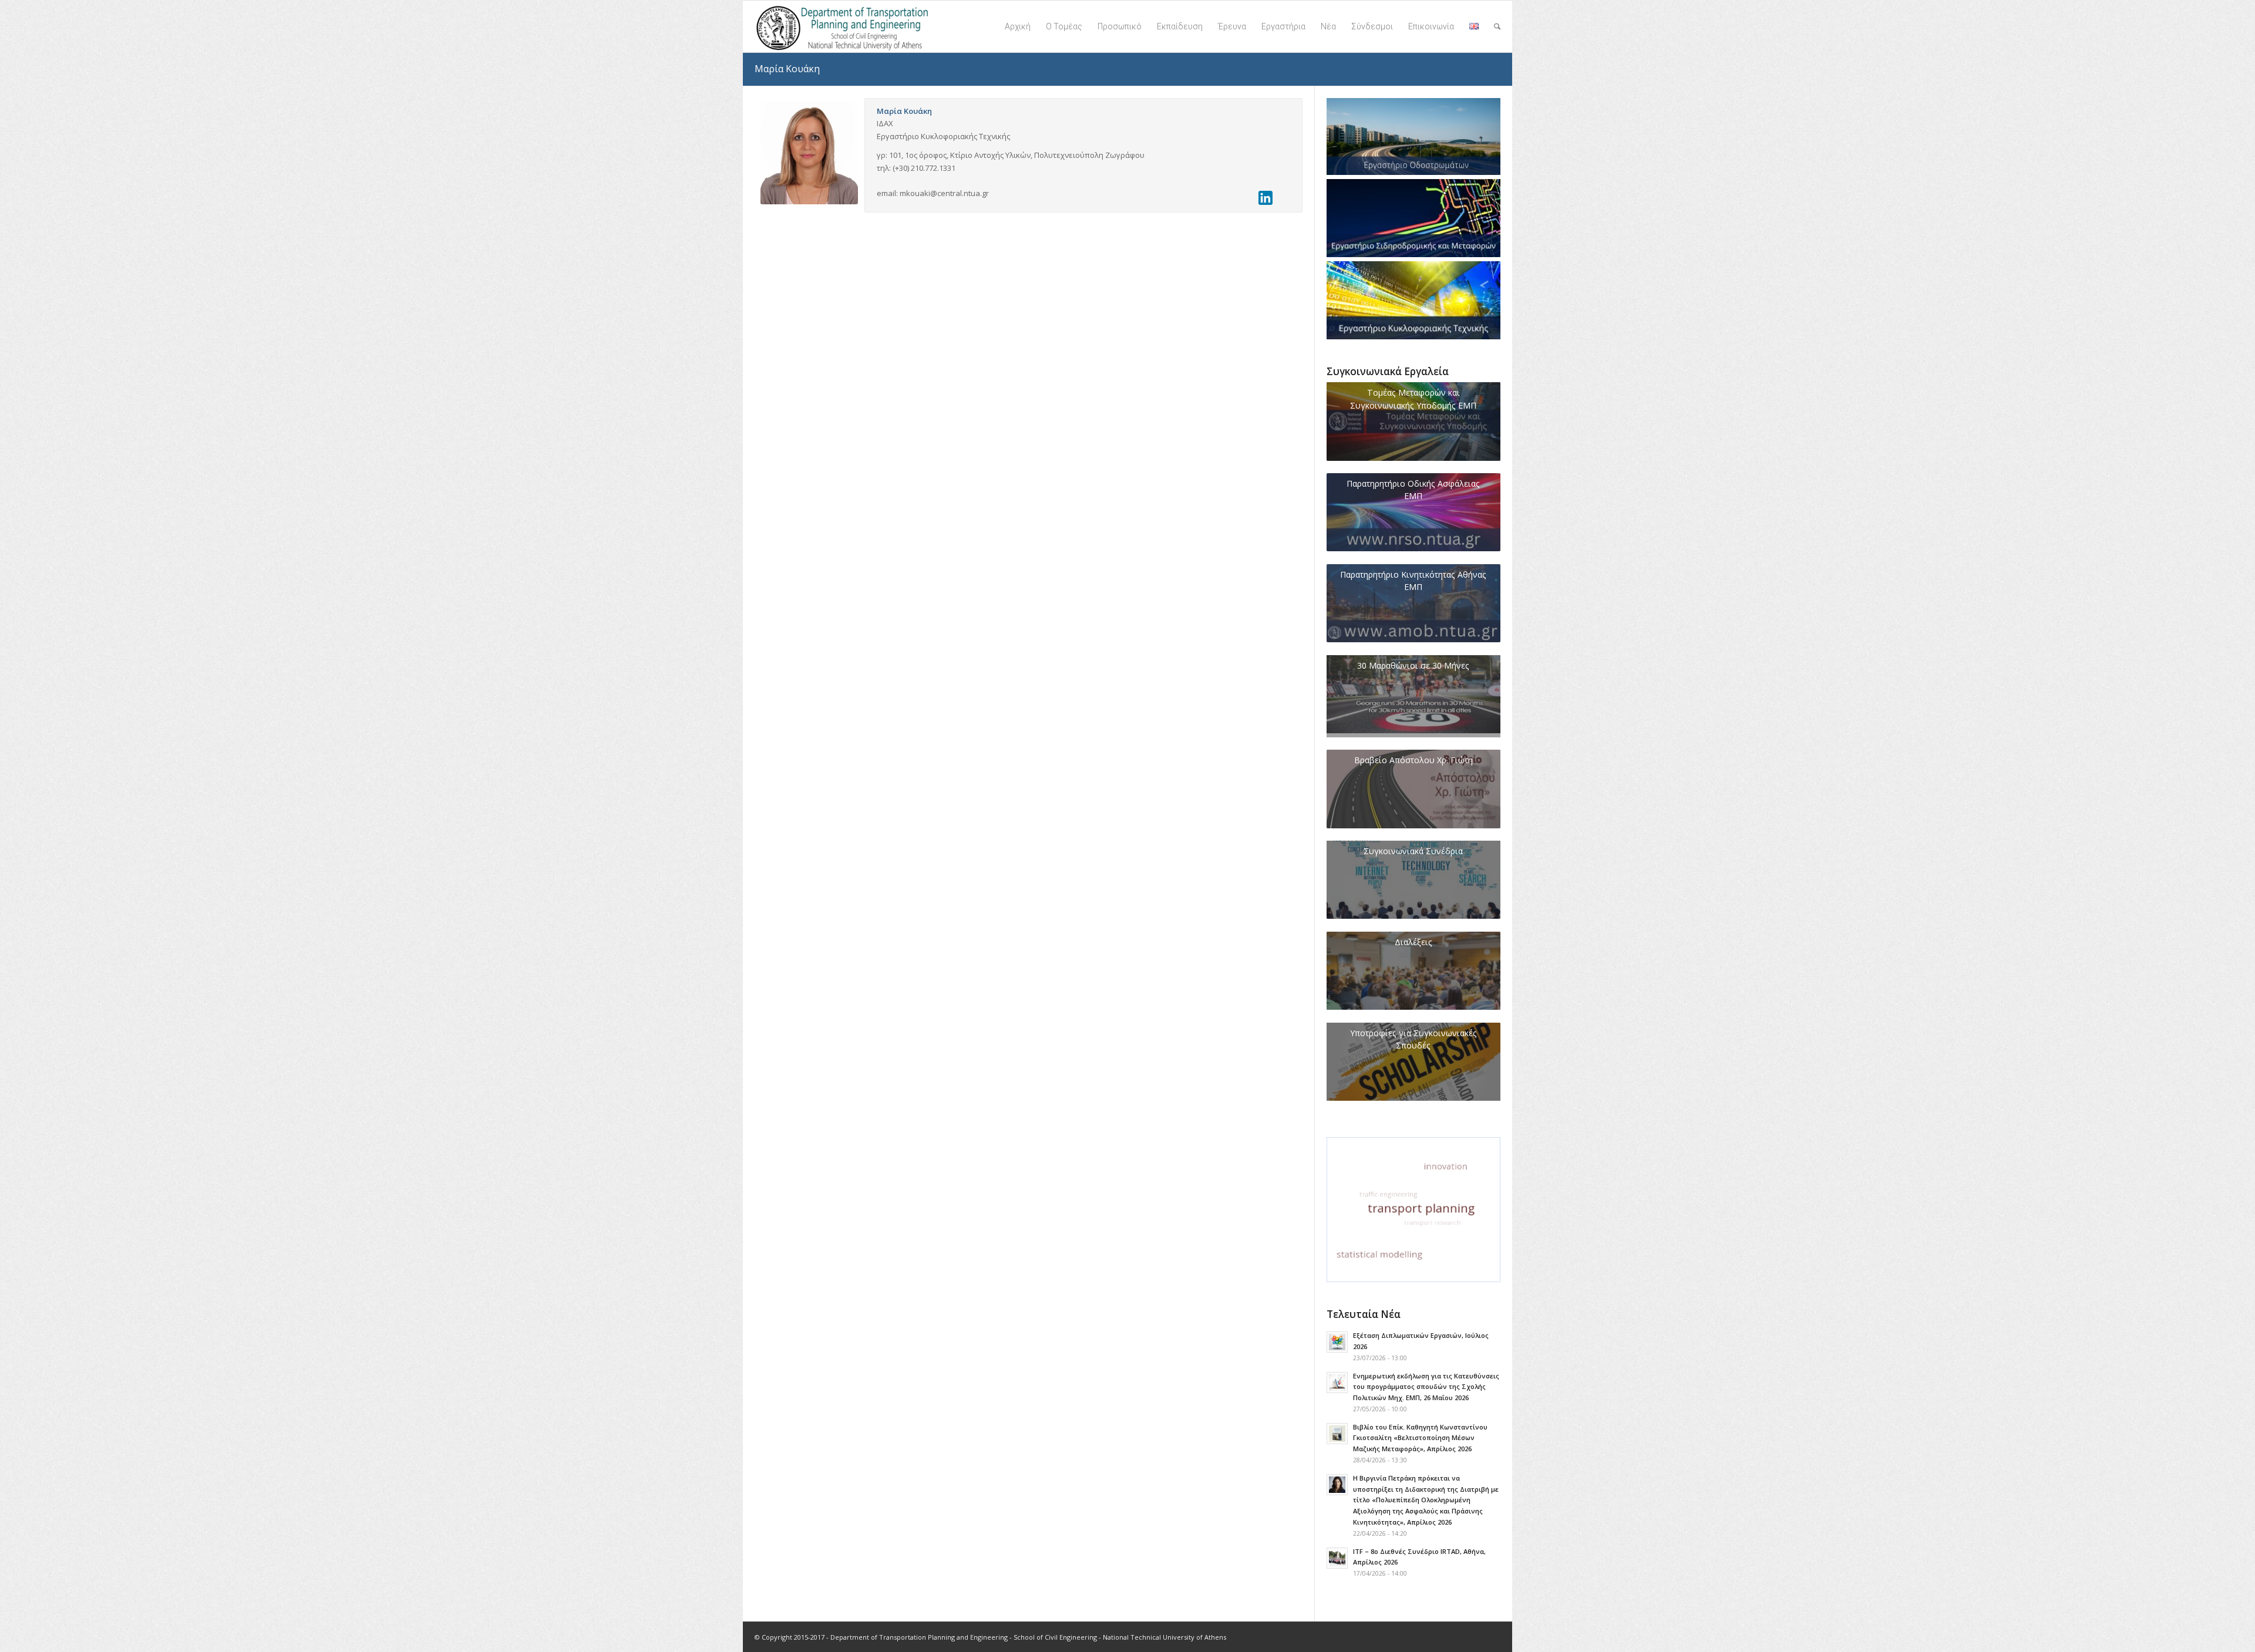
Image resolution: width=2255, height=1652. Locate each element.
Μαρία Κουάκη (787, 69)
